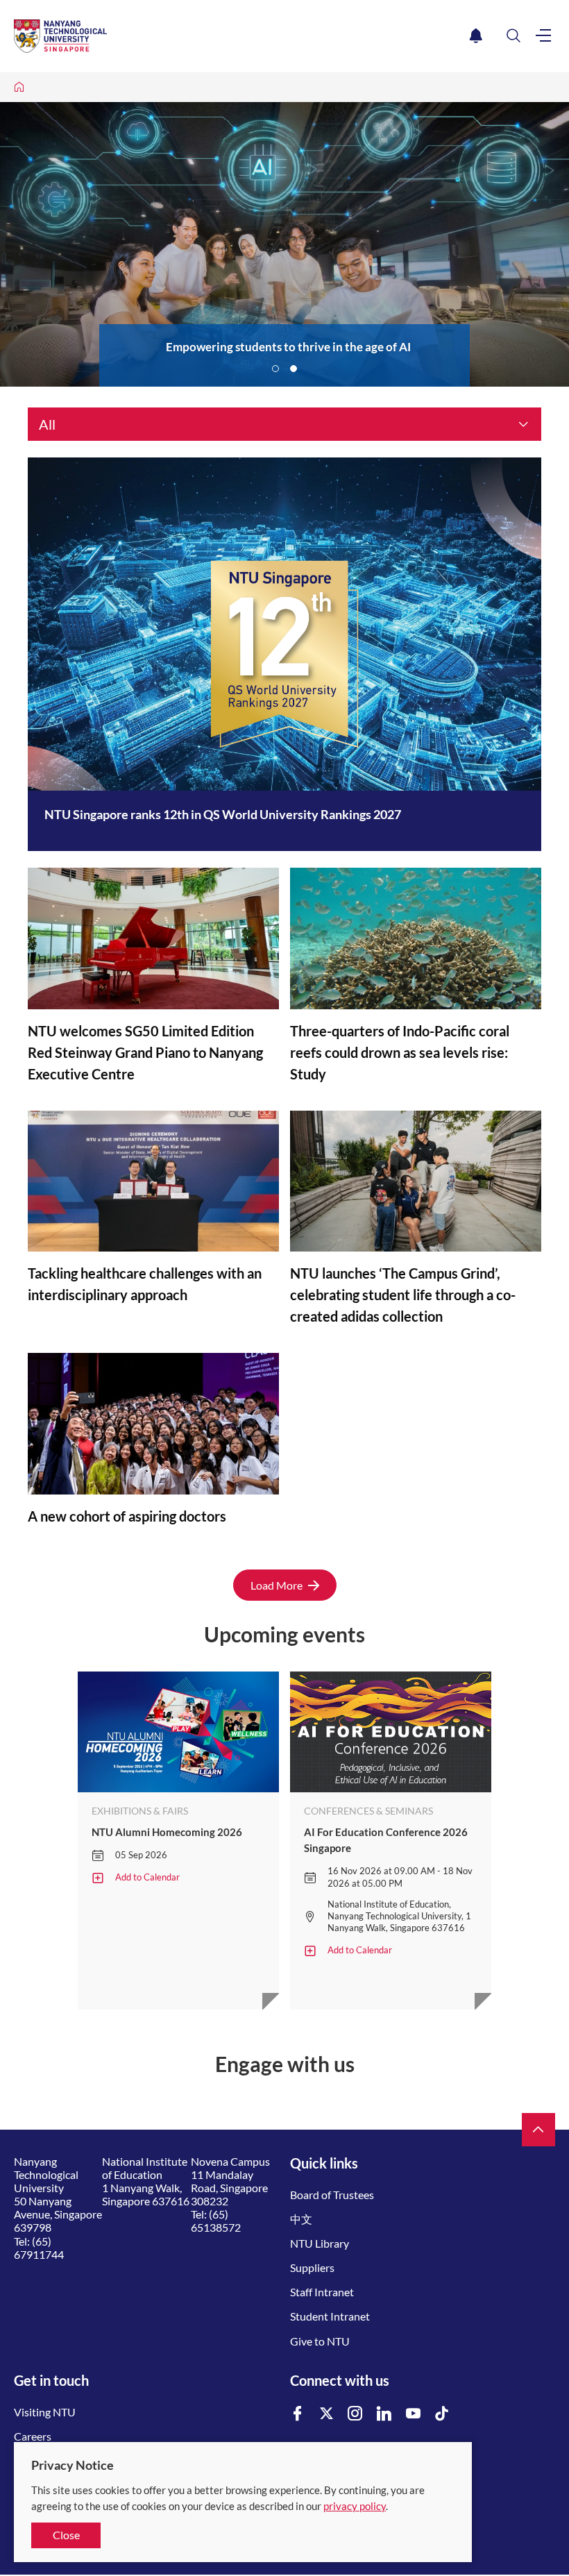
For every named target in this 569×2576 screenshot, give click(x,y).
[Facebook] (298, 2414)
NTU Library (320, 2243)
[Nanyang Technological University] (239, 36)
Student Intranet (330, 2316)
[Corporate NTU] (19, 87)
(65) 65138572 (216, 2221)
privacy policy (355, 2506)
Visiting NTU (45, 2412)
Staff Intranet (322, 2292)
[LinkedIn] (384, 2414)
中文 (301, 2219)
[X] (327, 2414)
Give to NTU (320, 2341)
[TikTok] (442, 2414)
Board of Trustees (332, 2195)
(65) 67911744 (39, 2248)
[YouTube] (414, 2414)
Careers (33, 2436)
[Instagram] (355, 2414)
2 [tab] (294, 369)
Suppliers (312, 2267)
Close (66, 2535)
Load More (277, 1585)
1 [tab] (275, 369)
